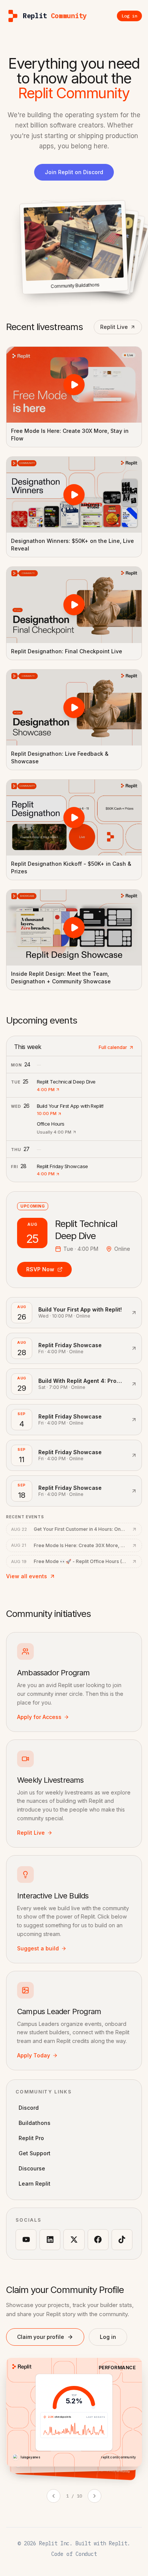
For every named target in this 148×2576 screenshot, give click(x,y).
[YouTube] (26, 2240)
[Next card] (94, 2496)
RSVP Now (40, 1269)
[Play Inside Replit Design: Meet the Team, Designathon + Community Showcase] (74, 928)
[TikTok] (122, 2240)
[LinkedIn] (50, 2240)
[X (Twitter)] (74, 2240)
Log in (108, 2337)
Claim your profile (41, 2337)
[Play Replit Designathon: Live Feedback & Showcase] (74, 708)
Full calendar (113, 1047)
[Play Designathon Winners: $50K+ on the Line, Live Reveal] (74, 495)
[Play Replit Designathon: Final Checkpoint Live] (74, 605)
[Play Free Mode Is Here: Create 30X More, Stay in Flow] (74, 385)
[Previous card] (54, 2496)
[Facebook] (98, 2240)
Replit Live (114, 327)
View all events (27, 1576)
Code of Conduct (74, 2554)
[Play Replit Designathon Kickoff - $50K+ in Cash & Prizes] (74, 818)
